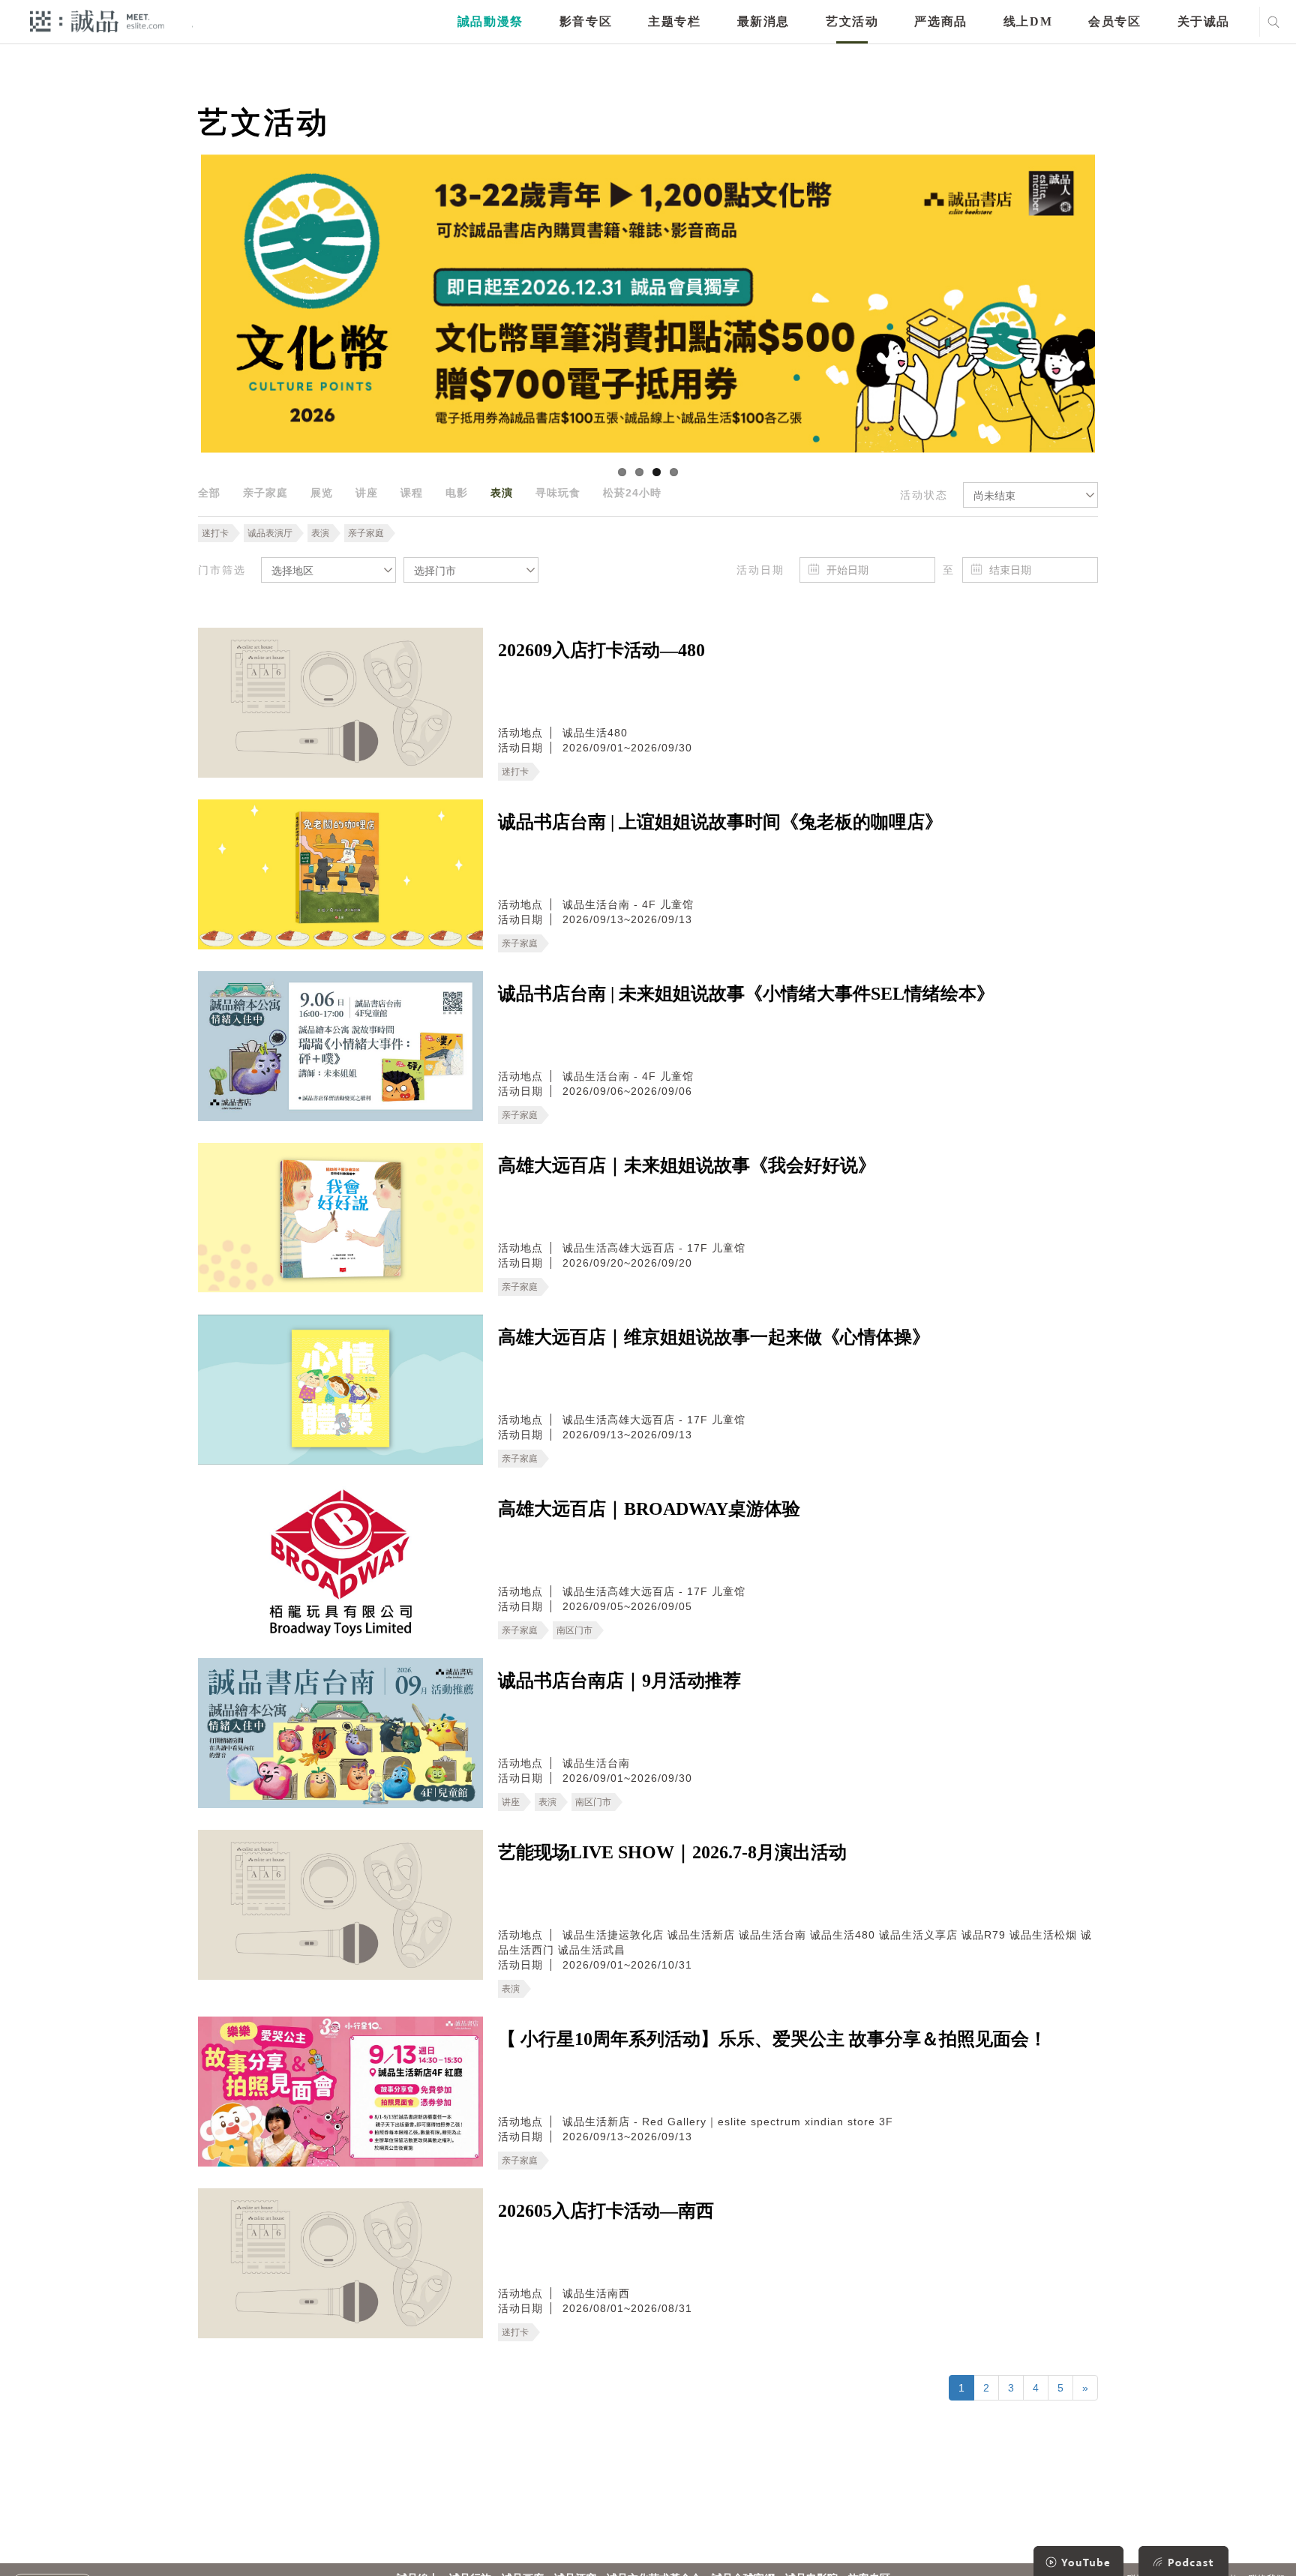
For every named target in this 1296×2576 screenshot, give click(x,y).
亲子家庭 (265, 493)
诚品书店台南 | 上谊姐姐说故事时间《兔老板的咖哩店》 (720, 822)
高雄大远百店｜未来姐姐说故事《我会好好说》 (687, 1165)
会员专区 (1114, 21)
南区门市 (574, 1630)
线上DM (1028, 21)
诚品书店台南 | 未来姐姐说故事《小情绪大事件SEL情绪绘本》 (746, 994)
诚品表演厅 (270, 533)
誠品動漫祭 (490, 21)
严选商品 (940, 21)
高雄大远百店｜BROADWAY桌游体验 (649, 1509)
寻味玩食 (558, 493)
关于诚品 (1204, 21)
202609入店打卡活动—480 (601, 650)
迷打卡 (215, 533)
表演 (502, 493)
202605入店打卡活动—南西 (606, 2211)
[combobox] (1030, 495)
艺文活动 (852, 21)
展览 (322, 493)
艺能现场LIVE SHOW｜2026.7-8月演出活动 (672, 1852)
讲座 (367, 493)
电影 (457, 493)
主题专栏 (674, 21)
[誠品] (97, 21)
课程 (412, 493)
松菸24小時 (632, 493)
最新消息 (763, 21)
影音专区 (586, 21)
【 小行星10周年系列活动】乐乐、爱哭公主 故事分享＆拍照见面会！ (772, 2039)
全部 (209, 493)
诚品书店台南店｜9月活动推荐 (619, 1681)
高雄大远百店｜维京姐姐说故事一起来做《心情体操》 (714, 1337)
